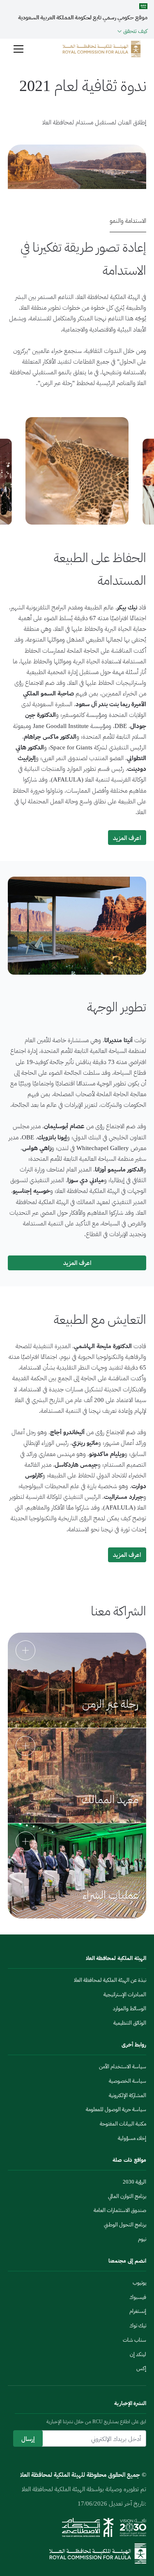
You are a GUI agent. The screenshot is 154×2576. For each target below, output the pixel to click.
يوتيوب (139, 2283)
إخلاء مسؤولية (132, 2138)
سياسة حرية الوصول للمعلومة (116, 2109)
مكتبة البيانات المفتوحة (123, 2124)
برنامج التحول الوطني (125, 2225)
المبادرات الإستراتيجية (125, 1994)
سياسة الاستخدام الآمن (123, 2066)
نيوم (142, 2239)
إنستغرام (138, 2311)
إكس (141, 2368)
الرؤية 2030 (134, 2182)
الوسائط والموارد (130, 2008)
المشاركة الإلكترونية (128, 2095)
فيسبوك (138, 2297)
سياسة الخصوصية (128, 2081)
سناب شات (134, 2340)
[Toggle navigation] (18, 49)
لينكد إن (138, 2354)
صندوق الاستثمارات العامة (120, 2210)
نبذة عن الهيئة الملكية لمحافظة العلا (110, 1980)
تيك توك (138, 2325)
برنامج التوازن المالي (127, 2196)
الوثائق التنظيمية (130, 2023)
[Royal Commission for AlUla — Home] (102, 49)
